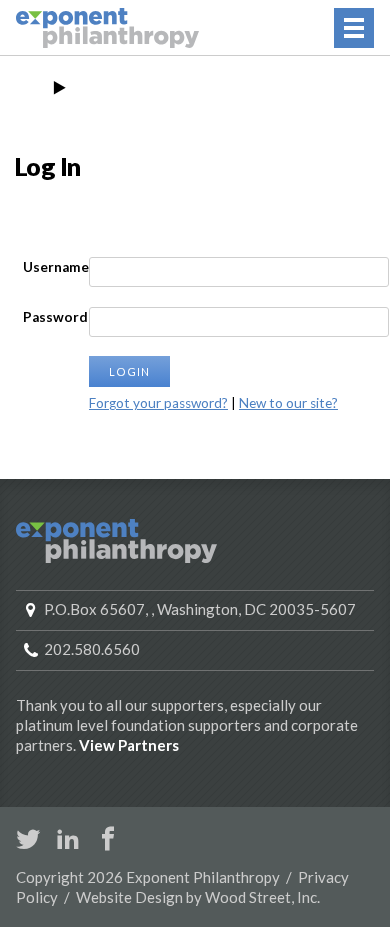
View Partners (129, 745)
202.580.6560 (92, 649)
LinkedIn (68, 839)
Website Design (129, 897)
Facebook (108, 839)
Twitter (28, 839)
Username (56, 267)
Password (55, 317)
